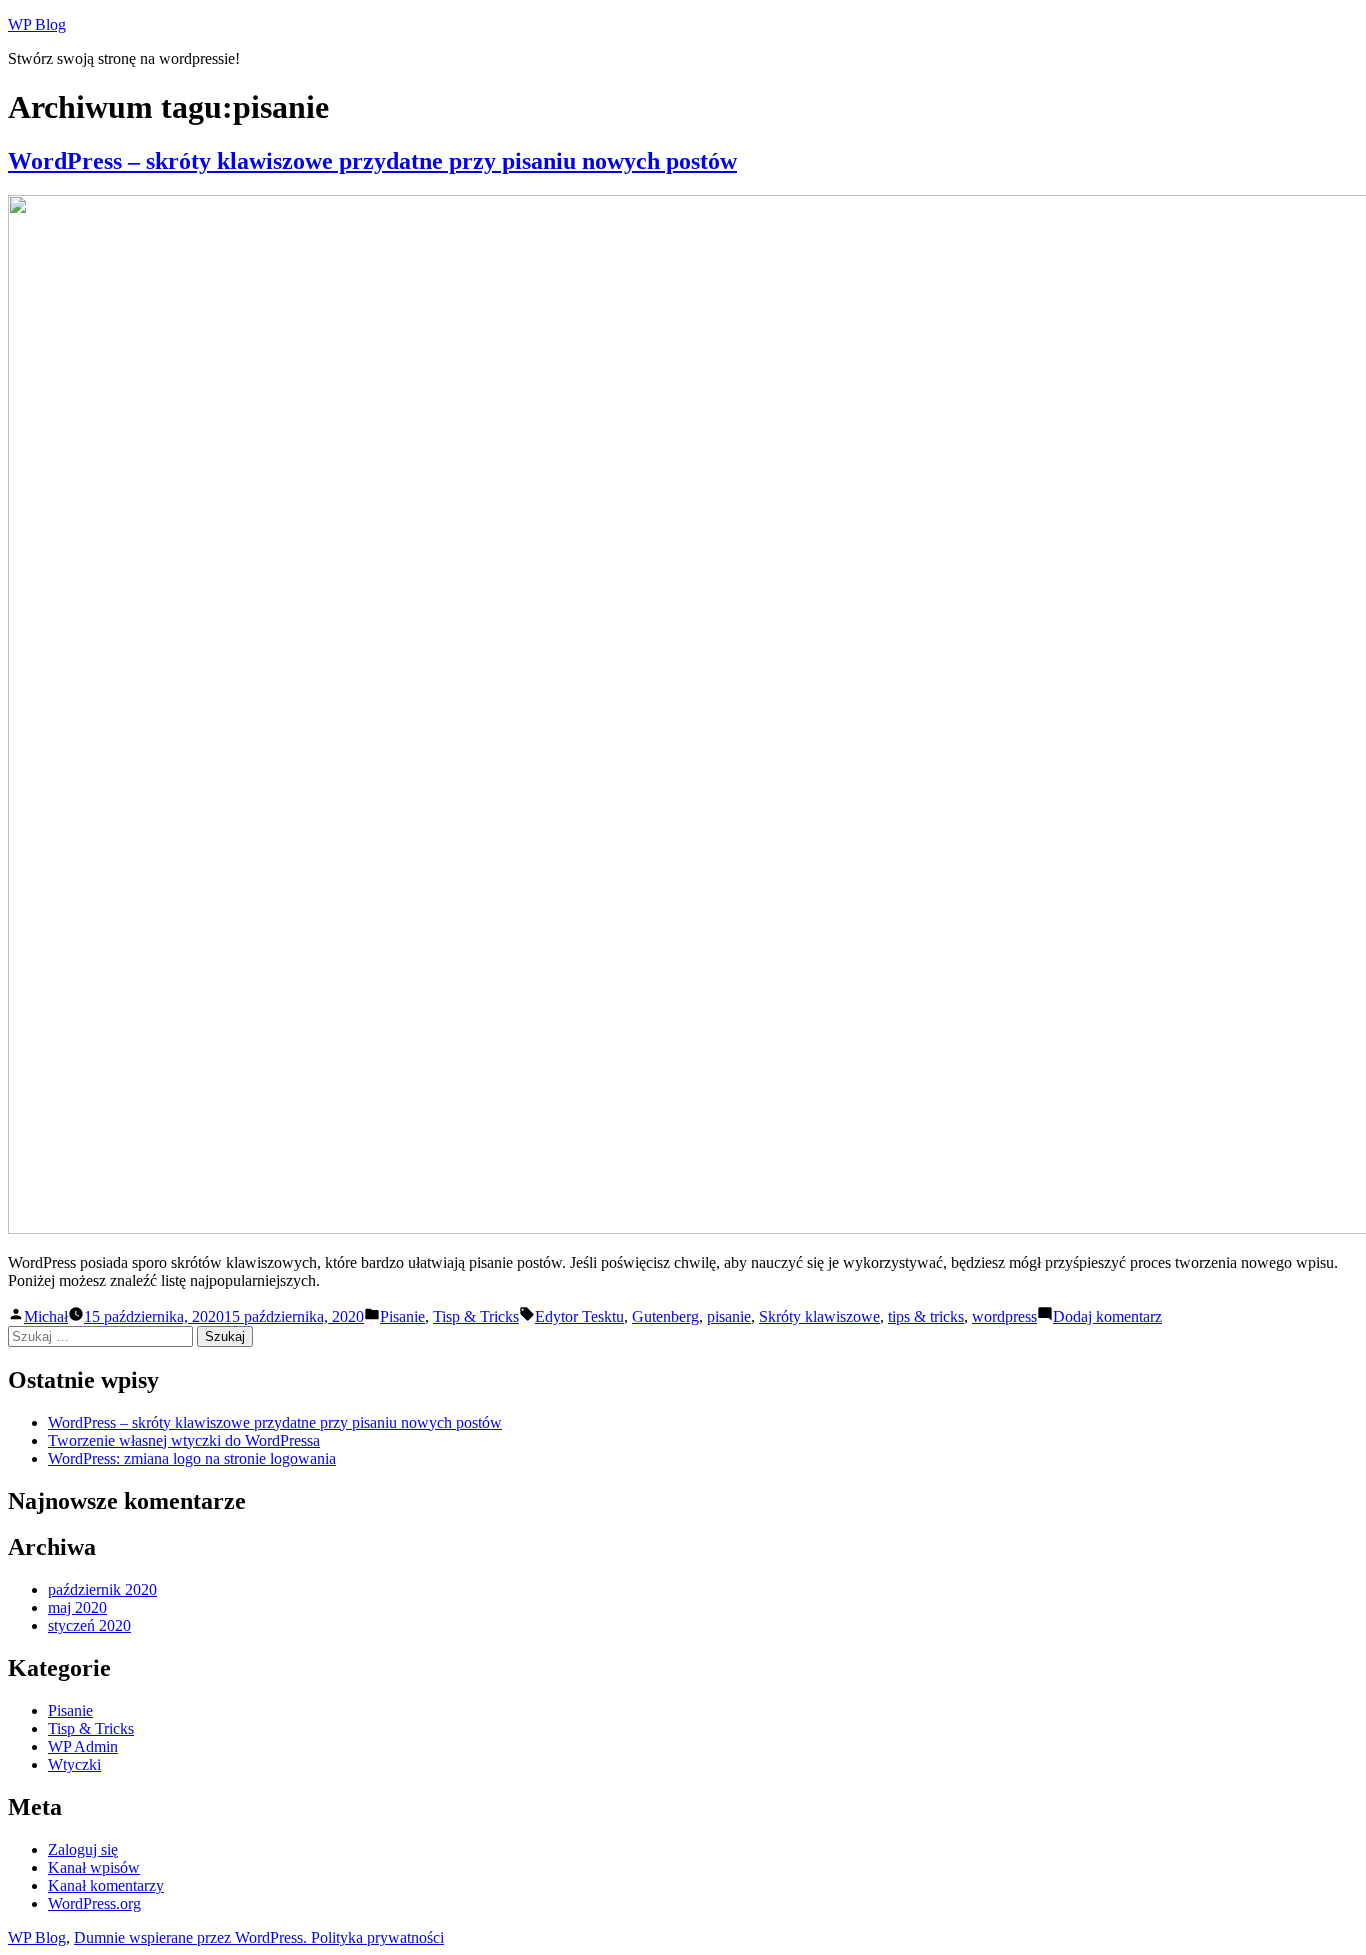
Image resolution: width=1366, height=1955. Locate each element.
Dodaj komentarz (1107, 1316)
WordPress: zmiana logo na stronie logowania (192, 1458)
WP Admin (83, 1746)
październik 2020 (102, 1589)
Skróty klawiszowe (819, 1316)
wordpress (1004, 1316)
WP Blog (37, 24)
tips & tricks (926, 1316)
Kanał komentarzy (106, 1885)
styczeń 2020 (89, 1625)
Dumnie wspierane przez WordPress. (192, 1937)
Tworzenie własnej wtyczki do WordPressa (184, 1440)
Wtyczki (74, 1764)
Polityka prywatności (377, 1937)
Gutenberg (665, 1316)
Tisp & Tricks (476, 1316)
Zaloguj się (83, 1849)
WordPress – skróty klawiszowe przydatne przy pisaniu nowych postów (372, 161)
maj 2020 (77, 1607)
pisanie (729, 1316)
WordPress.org (94, 1903)
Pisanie (402, 1316)
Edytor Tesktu (579, 1316)
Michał (46, 1316)
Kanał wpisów (94, 1867)
